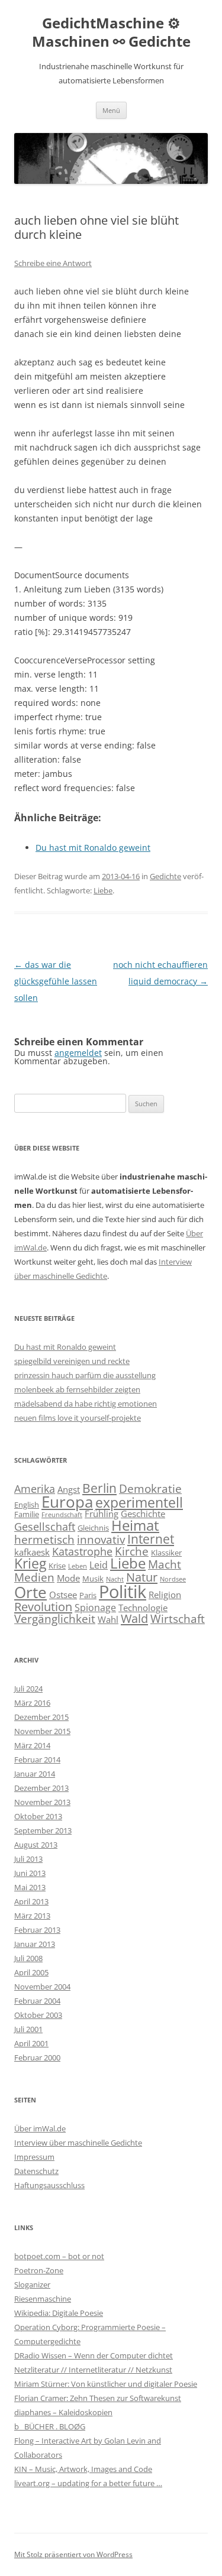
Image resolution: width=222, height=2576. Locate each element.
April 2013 (31, 1901)
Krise (57, 1566)
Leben (78, 1566)
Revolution (43, 1606)
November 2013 (42, 1802)
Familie (27, 1514)
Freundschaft (62, 1515)
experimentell (139, 1502)
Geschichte (143, 1514)
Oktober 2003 (38, 2015)
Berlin (99, 1488)
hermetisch (44, 1539)
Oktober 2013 (38, 1816)
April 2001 (31, 2043)
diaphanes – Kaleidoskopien (63, 2412)
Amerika (35, 1489)
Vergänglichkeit (55, 1618)
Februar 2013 (37, 1930)
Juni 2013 (30, 1873)
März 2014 (32, 1745)
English (27, 1505)
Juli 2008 (28, 1958)
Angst (69, 1489)
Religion (165, 1595)
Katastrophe (82, 1551)
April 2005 (31, 1972)
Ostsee (63, 1595)
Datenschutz (36, 2171)
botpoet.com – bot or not (59, 2256)
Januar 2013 (35, 1944)
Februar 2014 (37, 1760)
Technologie (143, 1608)
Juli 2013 (28, 1859)
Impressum (34, 2157)
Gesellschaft (45, 1527)
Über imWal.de (40, 2128)
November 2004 (42, 1987)
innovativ (101, 1539)
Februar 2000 (37, 2057)
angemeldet (78, 1053)
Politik (123, 1592)
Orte (30, 1592)
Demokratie (150, 1488)
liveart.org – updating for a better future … (88, 2483)
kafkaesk (32, 1552)
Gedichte (165, 876)
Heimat (135, 1525)
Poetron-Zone (39, 2270)
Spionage (95, 1608)
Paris (88, 1595)
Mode (68, 1578)
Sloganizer (32, 2285)
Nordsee (173, 1579)
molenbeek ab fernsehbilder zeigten (77, 1389)
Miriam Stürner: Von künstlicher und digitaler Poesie (106, 2384)
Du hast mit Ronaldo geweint (65, 1347)
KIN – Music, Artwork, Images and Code (83, 2469)
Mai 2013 (30, 1887)
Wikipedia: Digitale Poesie (59, 2313)
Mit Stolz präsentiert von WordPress (73, 2554)
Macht (165, 1564)
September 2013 (43, 1830)
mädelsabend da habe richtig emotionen (86, 1404)
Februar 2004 (37, 2001)
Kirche (132, 1551)
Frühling (102, 1514)
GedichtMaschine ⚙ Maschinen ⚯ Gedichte (111, 33)
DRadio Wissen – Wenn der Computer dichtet (94, 2355)
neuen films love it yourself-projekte (78, 1418)
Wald (134, 1618)
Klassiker (166, 1553)
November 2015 (42, 1731)
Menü (111, 110)
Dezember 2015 (41, 1717)
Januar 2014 (35, 1774)
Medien (34, 1577)
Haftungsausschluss (49, 2185)
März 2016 (32, 1703)
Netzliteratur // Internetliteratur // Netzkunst (93, 2370)
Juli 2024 (28, 1689)
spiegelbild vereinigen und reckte (72, 1361)
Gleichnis (93, 1528)
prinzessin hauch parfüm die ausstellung (85, 1375)
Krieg (30, 1563)
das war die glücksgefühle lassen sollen (56, 981)
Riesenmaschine (43, 2299)
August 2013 (36, 1845)
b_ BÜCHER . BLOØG (50, 2426)
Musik (93, 1579)
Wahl (108, 1619)
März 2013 (32, 1916)
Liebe (103, 890)
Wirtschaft (178, 1618)
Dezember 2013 (41, 1788)
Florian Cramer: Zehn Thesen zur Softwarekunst (98, 2398)
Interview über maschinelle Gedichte (78, 2143)
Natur (142, 1577)
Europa (67, 1502)
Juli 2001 (28, 2029)
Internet (151, 1539)
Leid (99, 1565)
